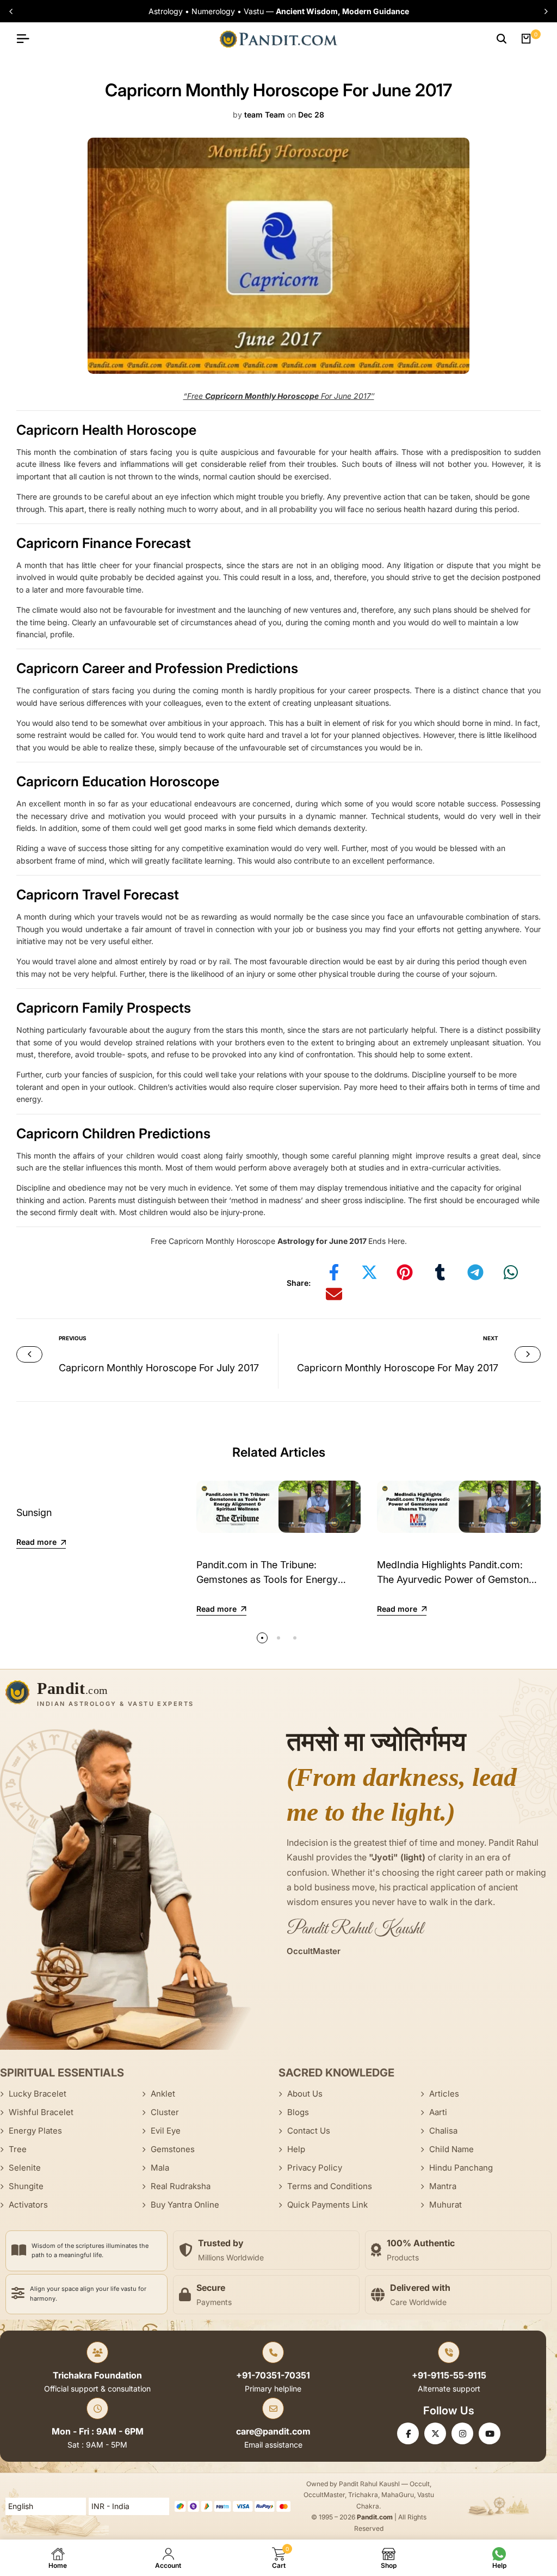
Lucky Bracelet (38, 2094)
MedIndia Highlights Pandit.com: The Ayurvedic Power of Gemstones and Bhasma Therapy (458, 1579)
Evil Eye (166, 2131)
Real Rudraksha (181, 2186)
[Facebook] (408, 2433)
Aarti (438, 2112)
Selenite (25, 2168)
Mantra (443, 2186)
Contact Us (309, 2131)
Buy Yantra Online (185, 2205)
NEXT (491, 1338)
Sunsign (34, 1512)
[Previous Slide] (14, 11)
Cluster (165, 2112)
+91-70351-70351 (273, 2375)
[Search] (502, 39)
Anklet (163, 2094)
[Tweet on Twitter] (369, 1272)
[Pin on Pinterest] (405, 1272)
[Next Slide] (543, 11)
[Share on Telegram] (475, 1272)
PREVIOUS (73, 1338)
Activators (28, 2205)
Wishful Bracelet (41, 2112)
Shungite (26, 2186)
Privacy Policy (315, 2168)
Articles (444, 2094)
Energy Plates (35, 2131)
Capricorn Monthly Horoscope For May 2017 (398, 1368)
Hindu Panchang (461, 2168)
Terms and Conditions (330, 2186)
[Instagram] (462, 2433)
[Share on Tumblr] (440, 1272)
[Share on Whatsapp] (511, 1272)
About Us (305, 2094)
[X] (435, 2433)
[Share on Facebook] (334, 1272)
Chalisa (443, 2131)
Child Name (451, 2149)
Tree (18, 2149)
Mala (160, 2168)
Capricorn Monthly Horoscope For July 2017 (159, 1368)
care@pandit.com (273, 2431)
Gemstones (173, 2149)
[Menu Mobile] (27, 39)
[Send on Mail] (334, 1294)
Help (296, 2149)
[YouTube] (490, 2433)
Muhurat (445, 2205)
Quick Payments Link (327, 2205)
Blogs (298, 2112)
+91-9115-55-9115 (449, 2375)
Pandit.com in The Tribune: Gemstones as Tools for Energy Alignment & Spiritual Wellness (267, 1579)
